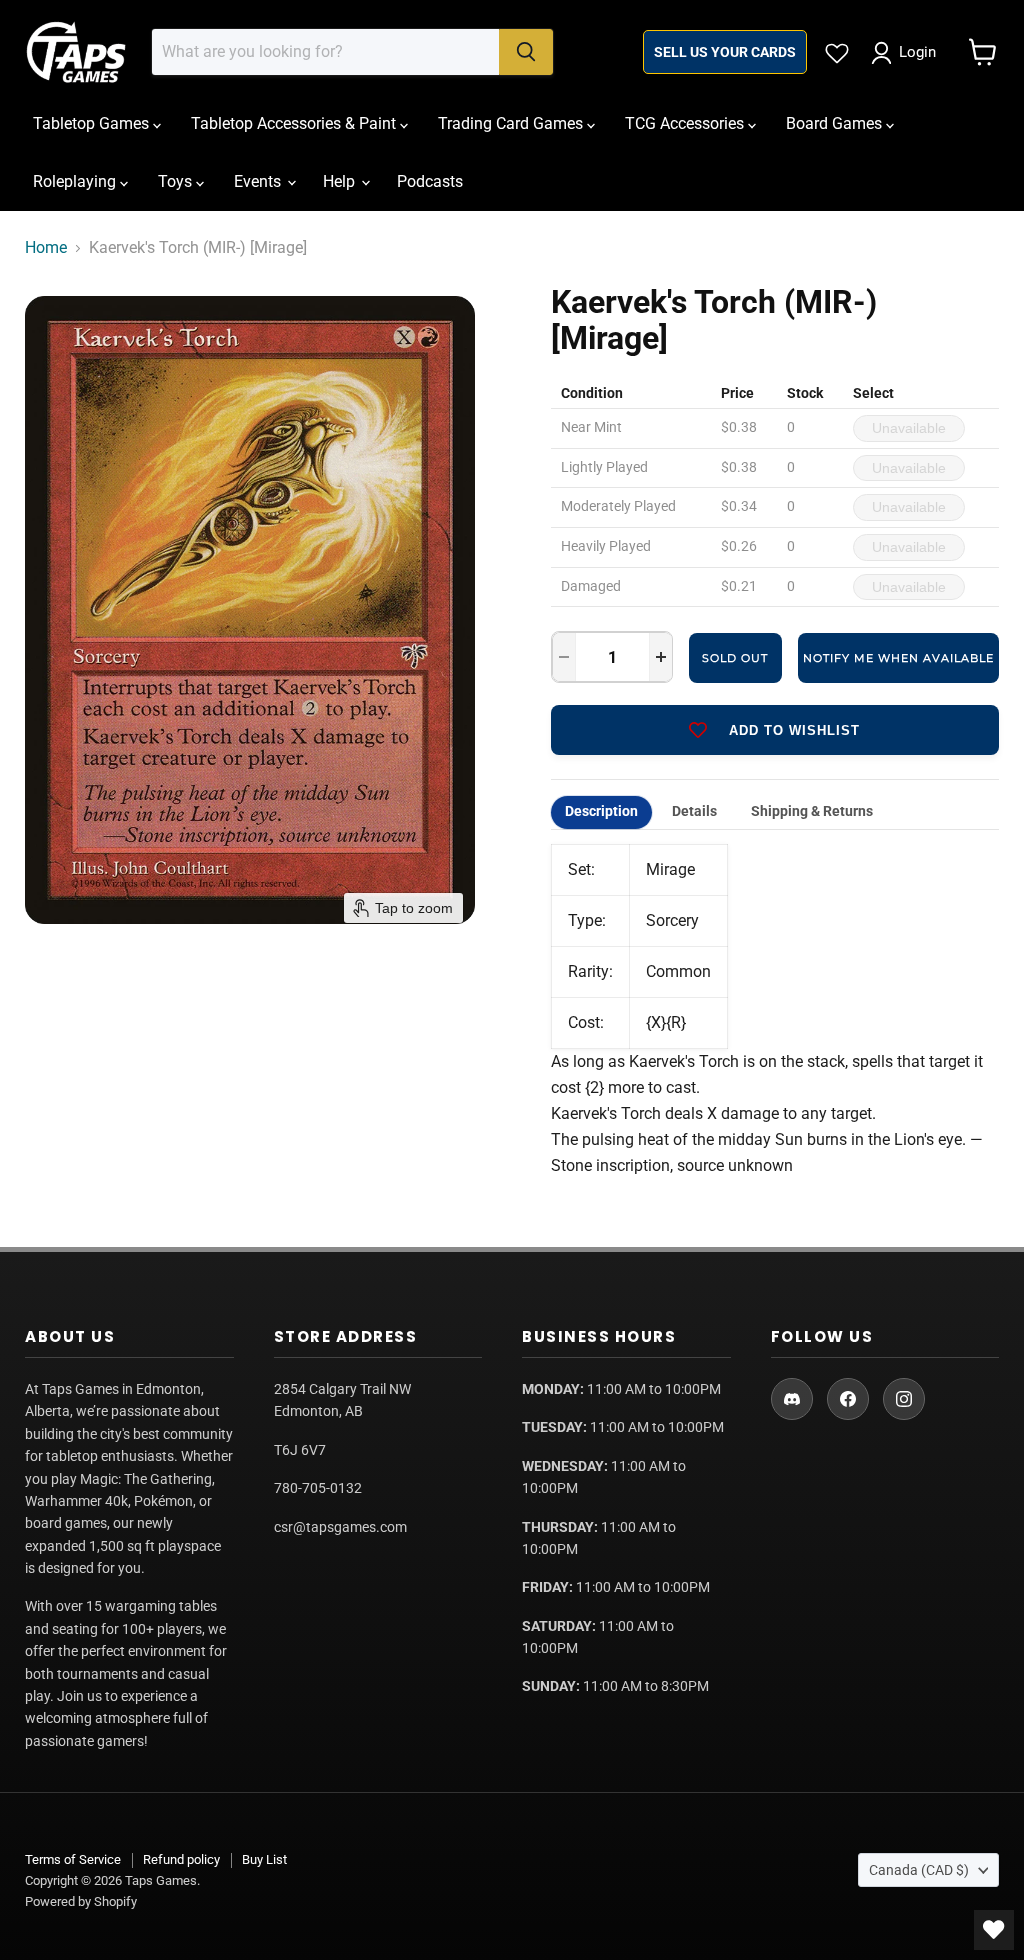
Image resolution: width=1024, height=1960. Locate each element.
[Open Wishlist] (994, 1930)
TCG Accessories (686, 123)
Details (694, 811)
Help (341, 181)
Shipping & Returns (812, 811)
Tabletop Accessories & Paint (295, 123)
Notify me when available (898, 658)
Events (259, 181)
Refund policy (181, 1859)
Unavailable (909, 428)
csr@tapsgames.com (340, 1527)
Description (601, 811)
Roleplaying (76, 181)
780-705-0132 (318, 1488)
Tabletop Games (93, 123)
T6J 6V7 (300, 1450)
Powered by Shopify (81, 1901)
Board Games (836, 123)
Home (46, 248)
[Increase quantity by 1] (661, 657)
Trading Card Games (512, 123)
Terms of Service (73, 1859)
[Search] (526, 52)
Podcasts (430, 181)
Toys (177, 181)
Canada (919, 1870)
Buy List (264, 1859)
